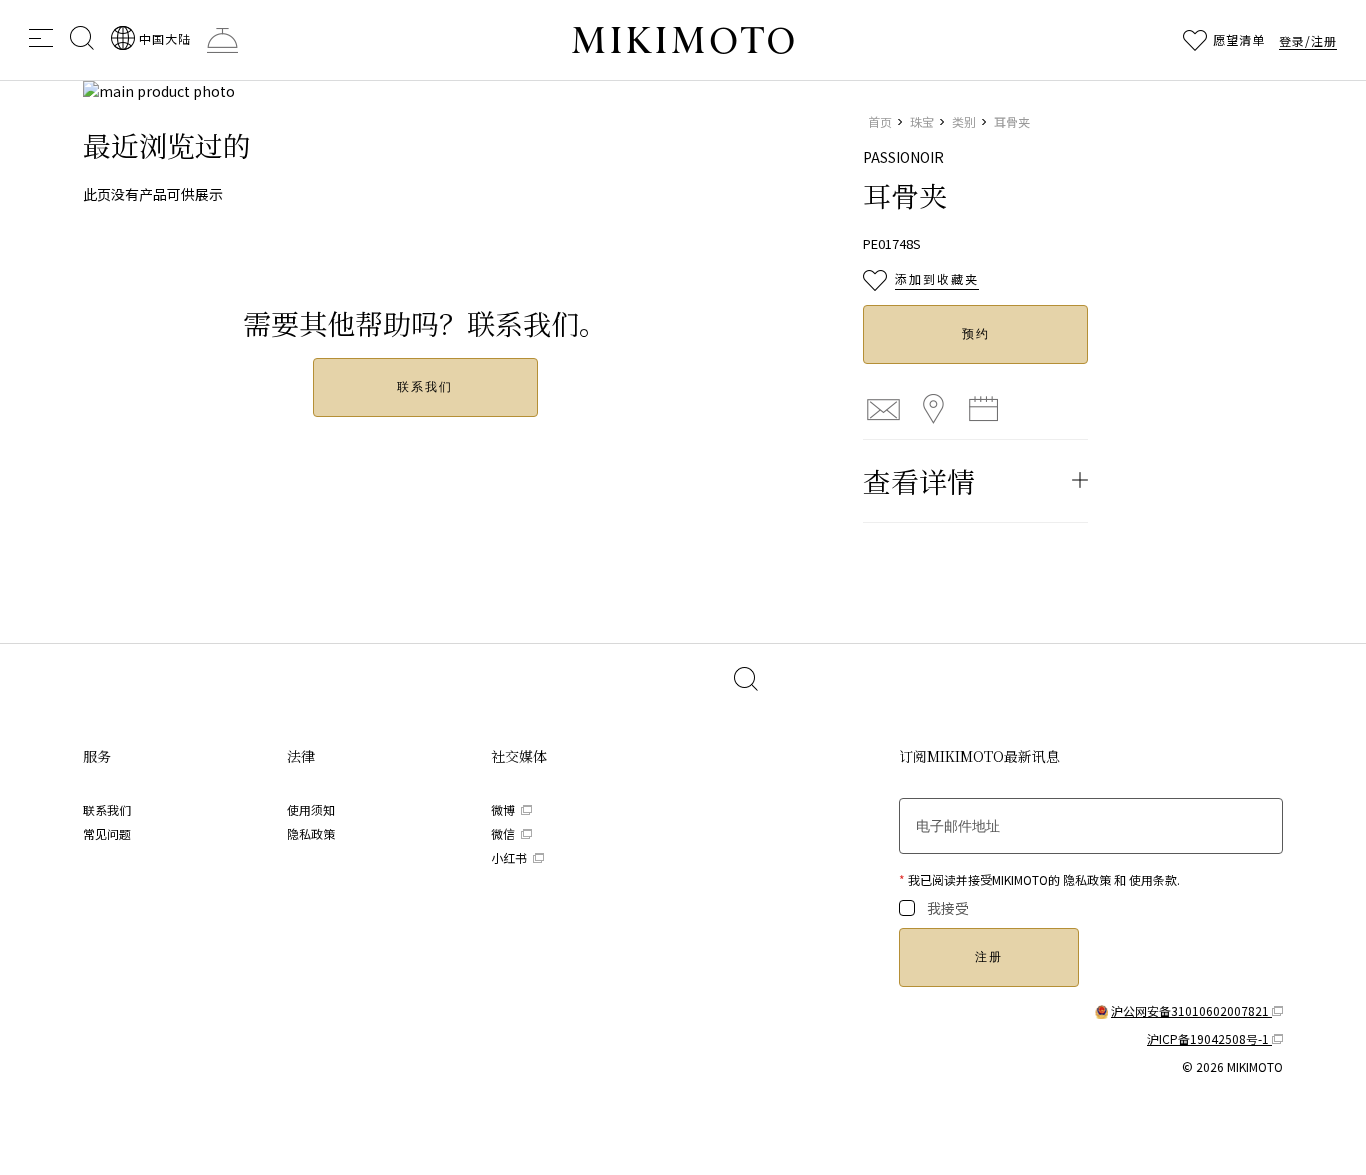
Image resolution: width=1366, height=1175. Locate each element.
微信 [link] (504, 833)
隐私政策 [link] (311, 833)
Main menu (41, 38)
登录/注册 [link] (1308, 40)
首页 (880, 121)
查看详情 (919, 481)
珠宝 (922, 121)
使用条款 (1153, 879)
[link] (151, 38)
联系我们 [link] (107, 809)
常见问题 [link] (107, 833)
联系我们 (425, 387)
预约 (976, 334)
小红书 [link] (510, 857)
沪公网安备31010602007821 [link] (1191, 1010)
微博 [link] (504, 809)
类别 (964, 121)
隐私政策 (1087, 879)
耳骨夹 (1012, 121)
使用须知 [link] (311, 809)
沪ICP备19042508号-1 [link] (1209, 1038)
